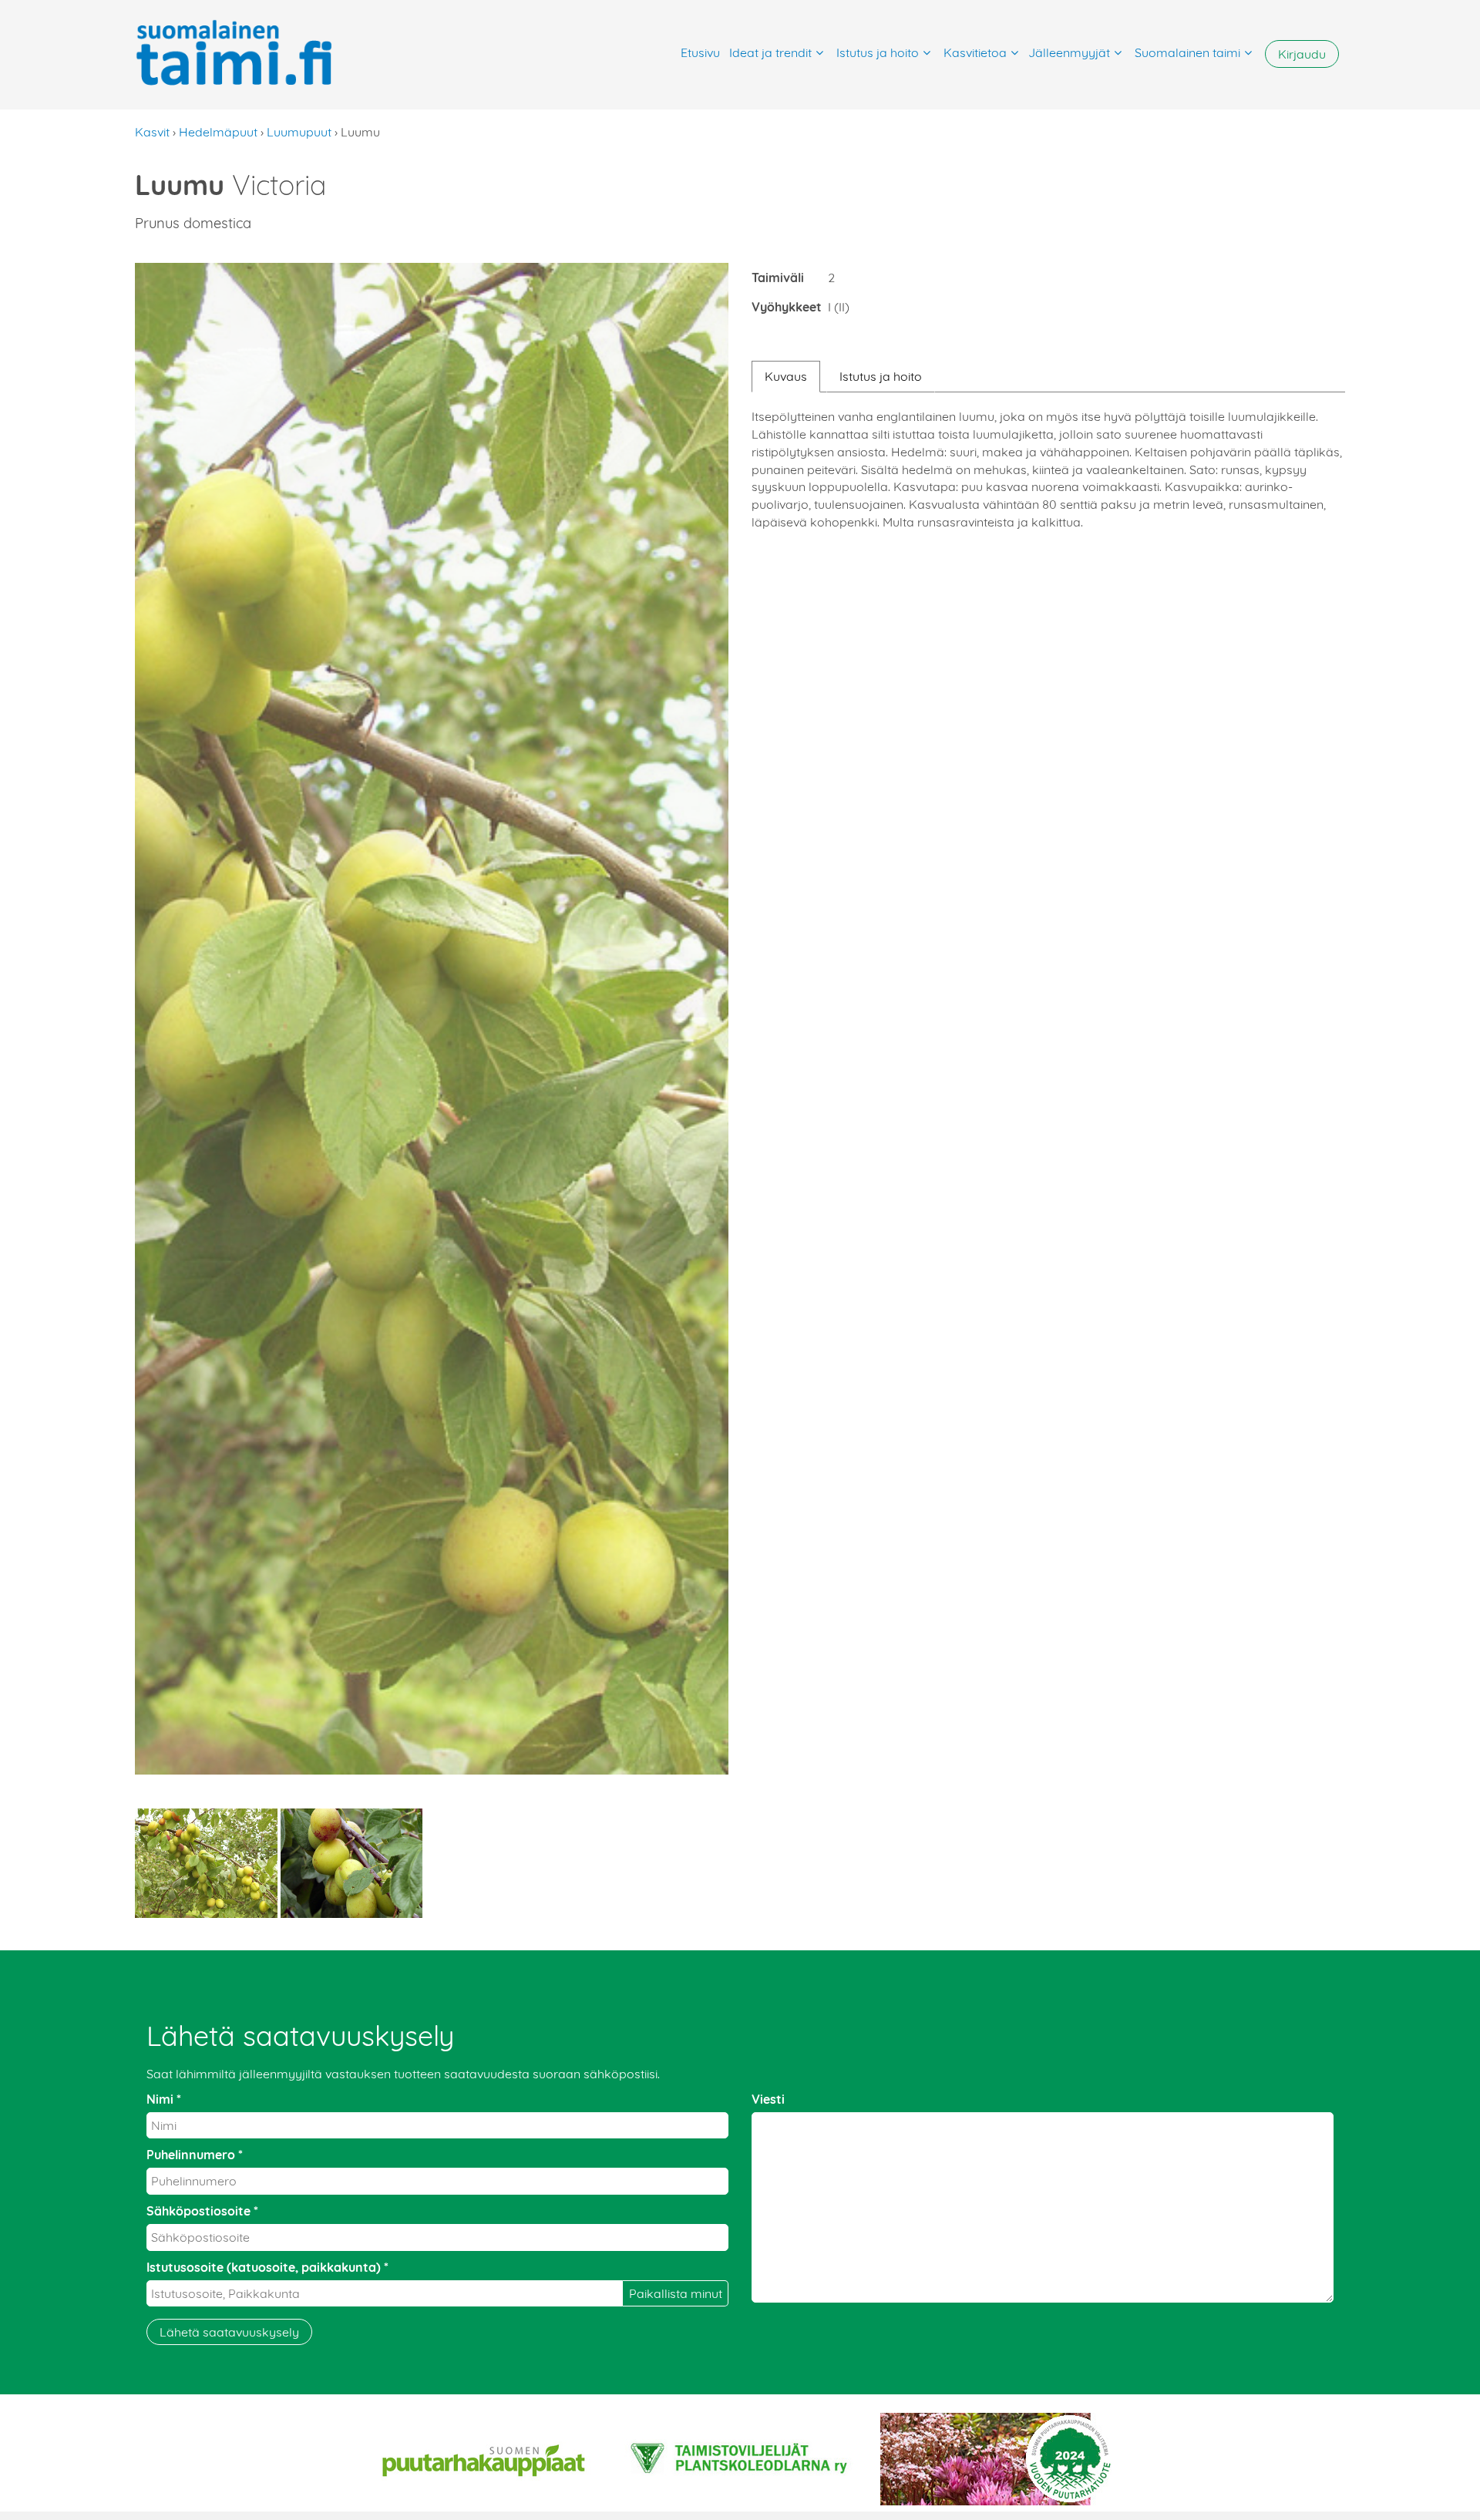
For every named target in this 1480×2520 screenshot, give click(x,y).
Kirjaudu (1302, 54)
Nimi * (164, 2099)
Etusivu (700, 52)
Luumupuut (299, 132)
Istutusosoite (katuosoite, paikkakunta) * (267, 2267)
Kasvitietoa (975, 52)
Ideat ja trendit (770, 52)
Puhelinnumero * (195, 2155)
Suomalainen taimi (1187, 52)
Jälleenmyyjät (1069, 52)
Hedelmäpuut (218, 132)
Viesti (768, 2099)
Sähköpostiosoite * (202, 2211)
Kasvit (152, 132)
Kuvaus (786, 376)
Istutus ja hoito (878, 52)
